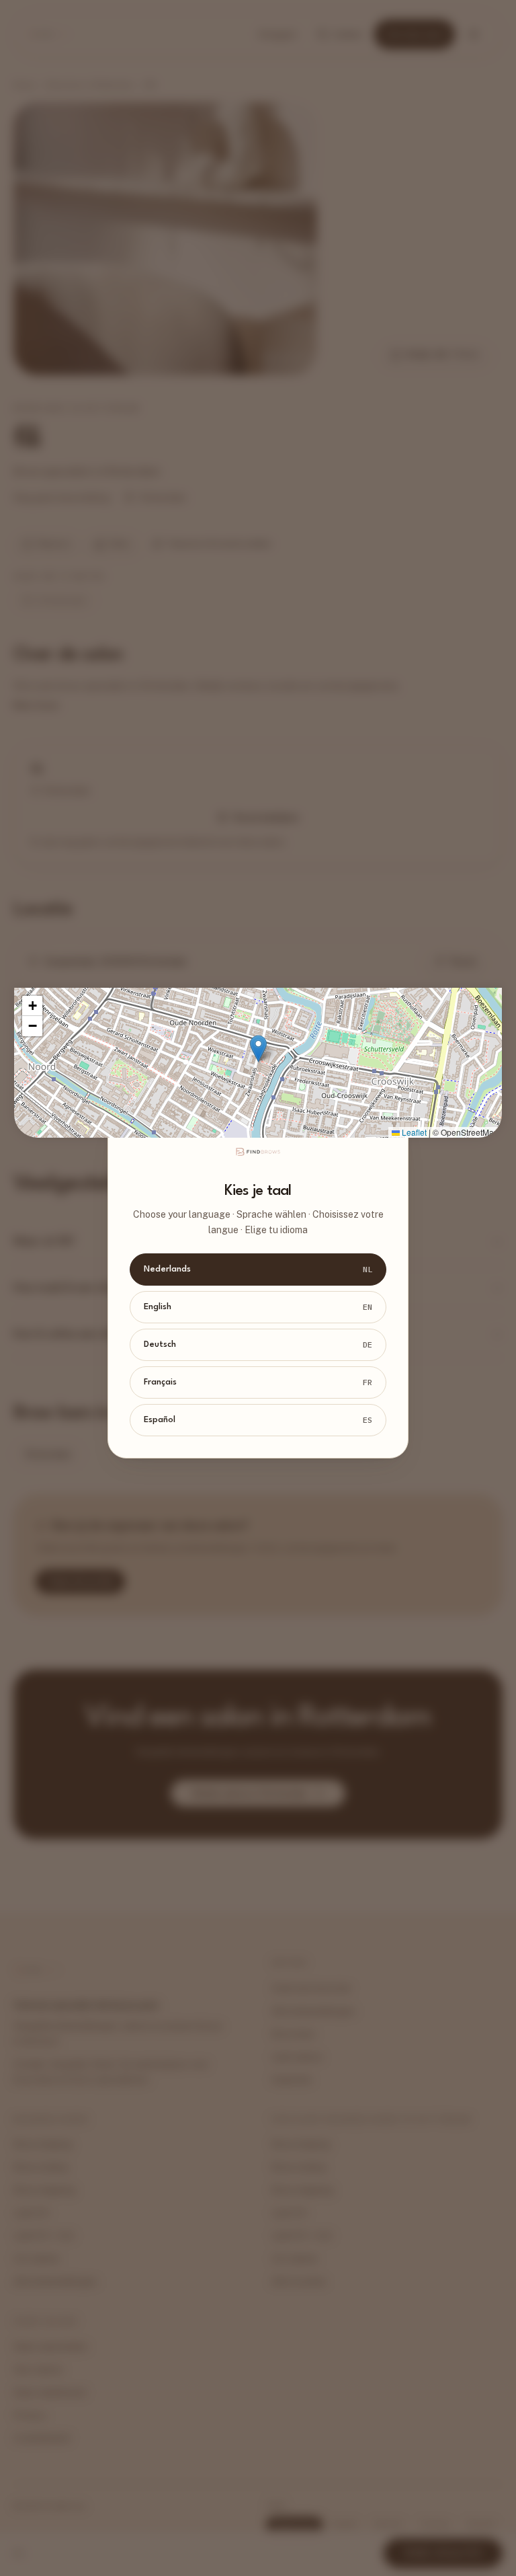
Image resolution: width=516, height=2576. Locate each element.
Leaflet (413, 1132)
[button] (258, 1049)
